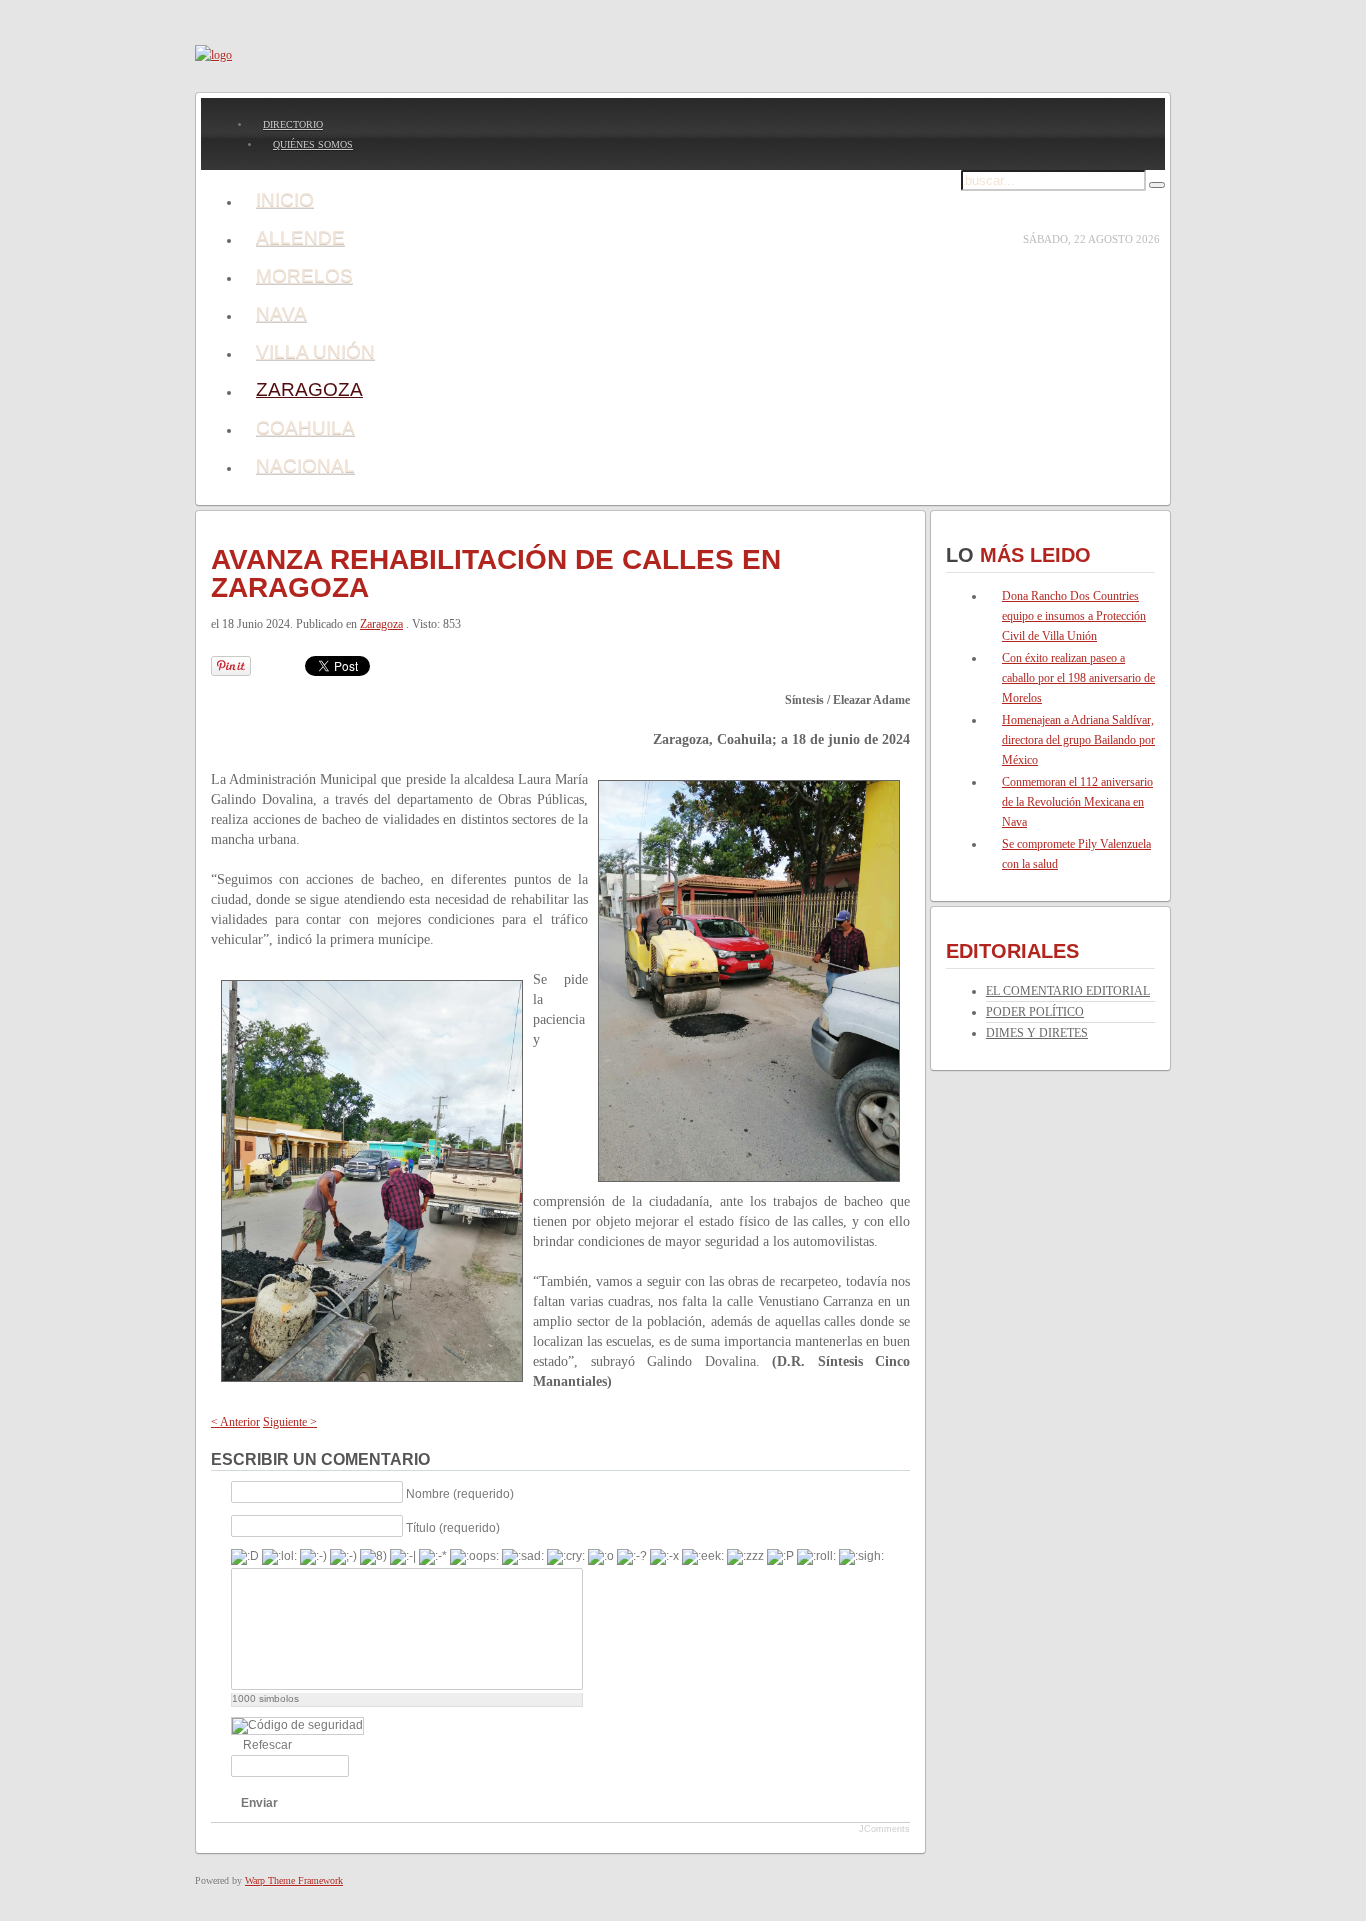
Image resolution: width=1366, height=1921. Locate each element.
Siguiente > (290, 1422)
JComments (884, 1829)
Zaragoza (381, 624)
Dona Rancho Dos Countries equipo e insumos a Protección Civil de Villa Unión (1074, 616)
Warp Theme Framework (294, 1880)
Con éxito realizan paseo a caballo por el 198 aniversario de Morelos (1078, 678)
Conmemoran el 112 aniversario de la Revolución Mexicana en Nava (1077, 802)
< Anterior (235, 1422)
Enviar (259, 1803)
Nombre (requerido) (460, 1493)
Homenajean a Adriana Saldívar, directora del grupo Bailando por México (1078, 740)
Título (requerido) (453, 1527)
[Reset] (1157, 185)
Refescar (267, 1745)
